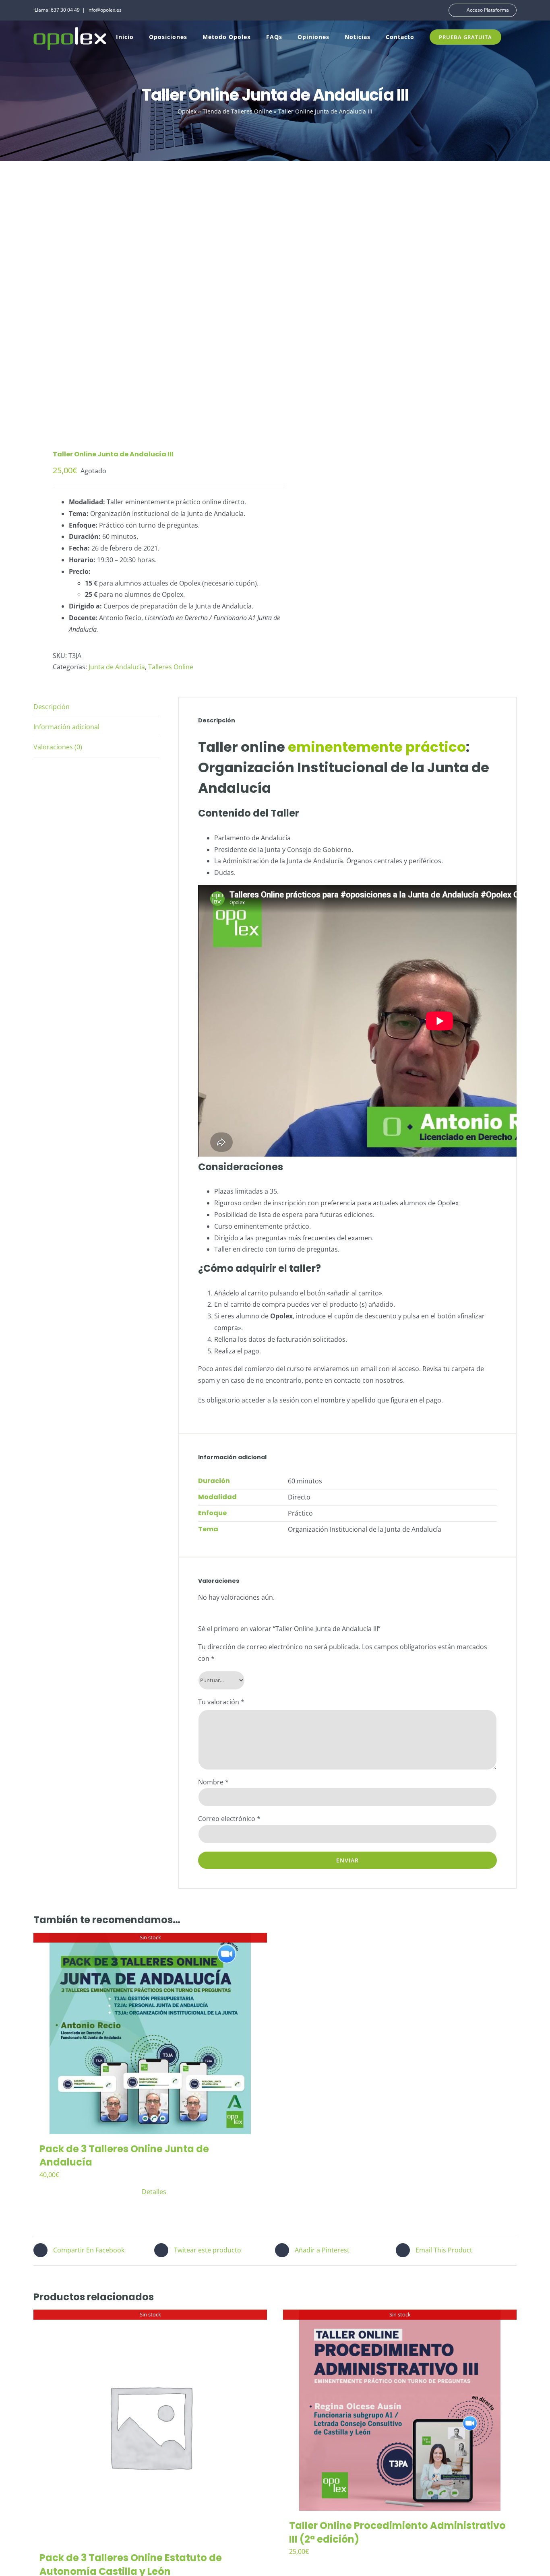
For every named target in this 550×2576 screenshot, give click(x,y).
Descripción (52, 707)
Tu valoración (221, 1702)
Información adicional (66, 727)
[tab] (96, 707)
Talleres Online (171, 667)
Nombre (213, 1782)
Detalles (154, 2192)
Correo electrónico (229, 1819)
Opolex (187, 111)
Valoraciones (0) (58, 747)
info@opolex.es (104, 10)
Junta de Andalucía (117, 667)
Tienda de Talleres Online (237, 111)
